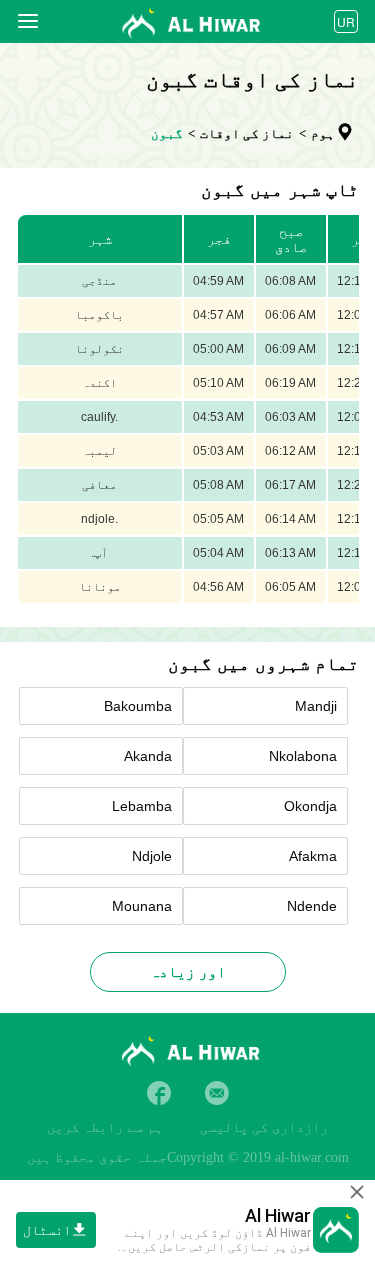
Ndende (312, 906)
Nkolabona (303, 756)
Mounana (142, 906)
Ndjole (152, 856)
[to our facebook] (159, 1093)
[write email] (217, 1093)
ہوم (323, 133)
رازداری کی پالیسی (264, 1127)
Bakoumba (138, 706)
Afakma (313, 856)
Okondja (310, 806)
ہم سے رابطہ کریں (105, 1127)
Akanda (148, 756)
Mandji (316, 706)
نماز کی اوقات (247, 133)
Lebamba (142, 806)
